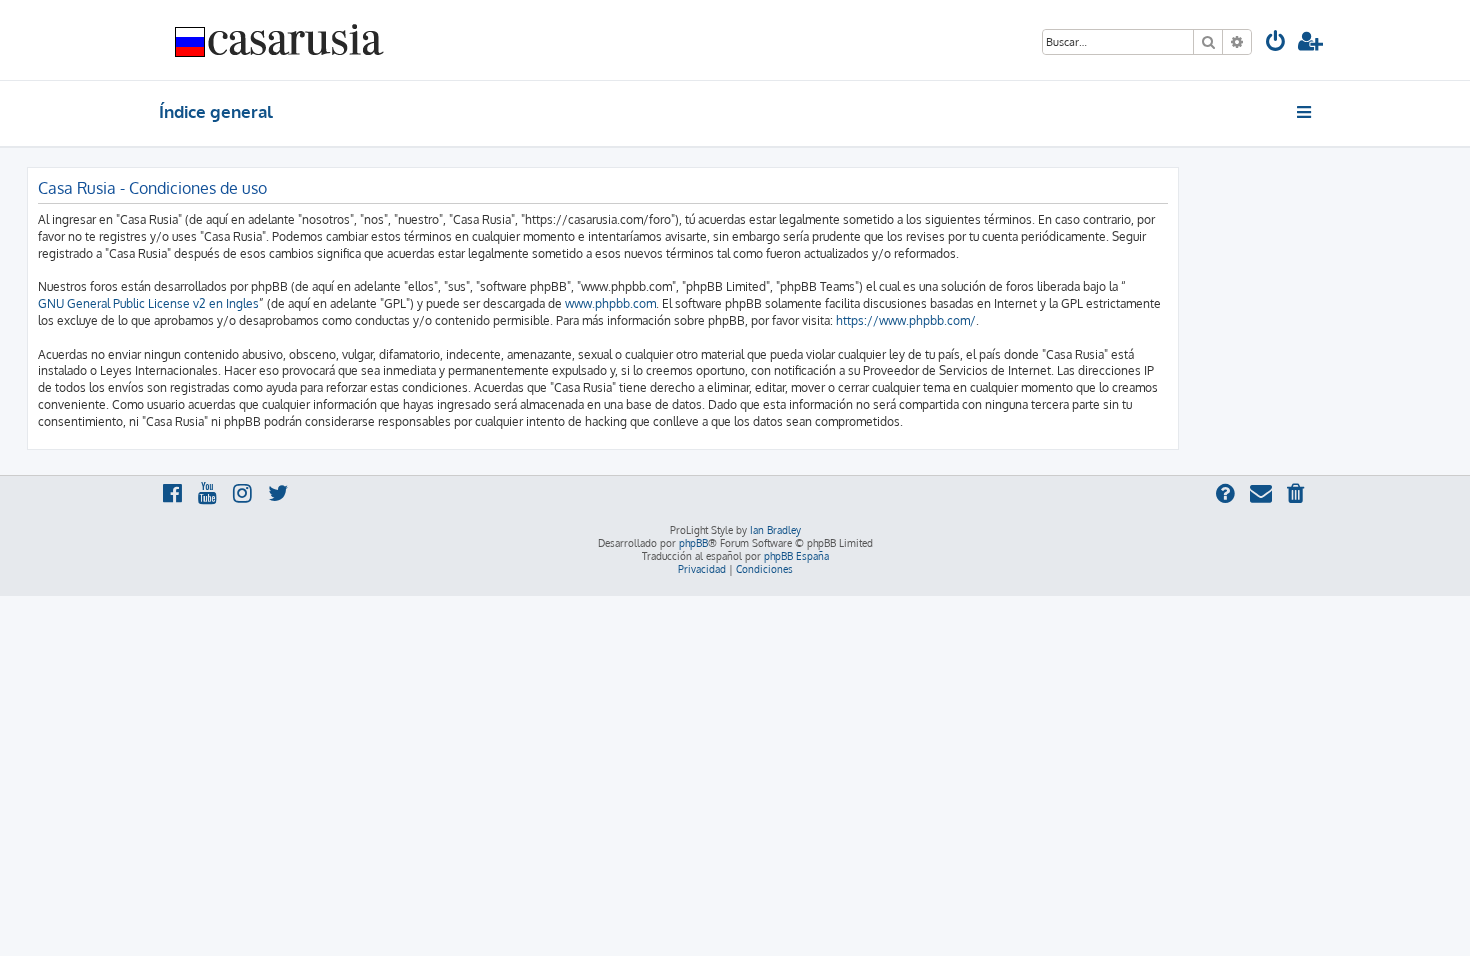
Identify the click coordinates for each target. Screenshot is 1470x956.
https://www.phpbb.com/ (906, 320)
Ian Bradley (775, 530)
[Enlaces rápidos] (1305, 112)
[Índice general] (280, 40)
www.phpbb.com (610, 303)
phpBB (693, 543)
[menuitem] (1276, 43)
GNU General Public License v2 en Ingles (148, 303)
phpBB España (796, 556)
